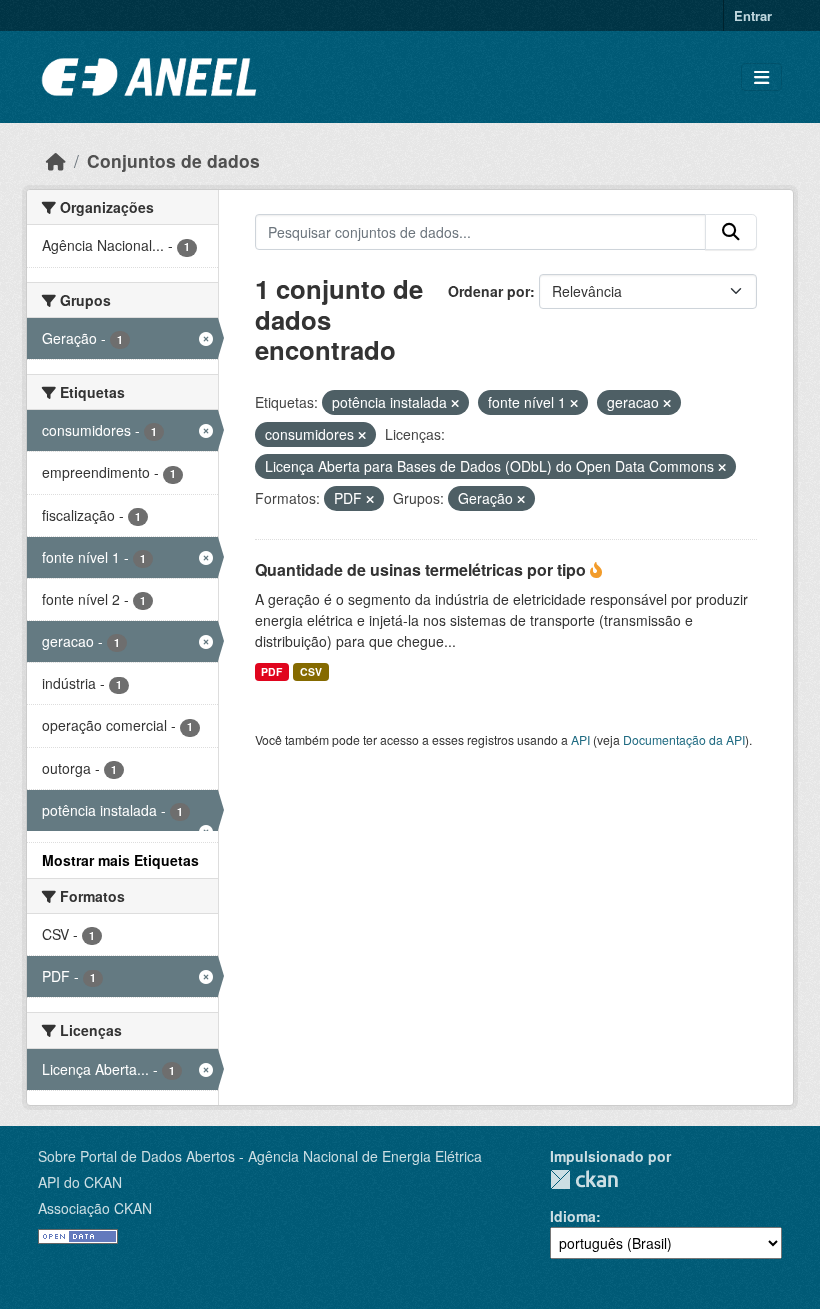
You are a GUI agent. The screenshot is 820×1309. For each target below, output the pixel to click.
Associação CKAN (95, 1208)
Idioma (573, 1216)
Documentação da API (684, 739)
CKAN (584, 1179)
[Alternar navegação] (761, 77)
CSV (311, 671)
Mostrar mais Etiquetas (120, 860)
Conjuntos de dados (173, 160)
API (580, 739)
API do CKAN (80, 1182)
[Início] (56, 160)
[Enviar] (731, 232)
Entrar (753, 15)
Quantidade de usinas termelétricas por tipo (422, 569)
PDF (271, 671)
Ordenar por (489, 291)
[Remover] (455, 403)
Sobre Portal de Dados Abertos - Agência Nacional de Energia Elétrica (260, 1156)
